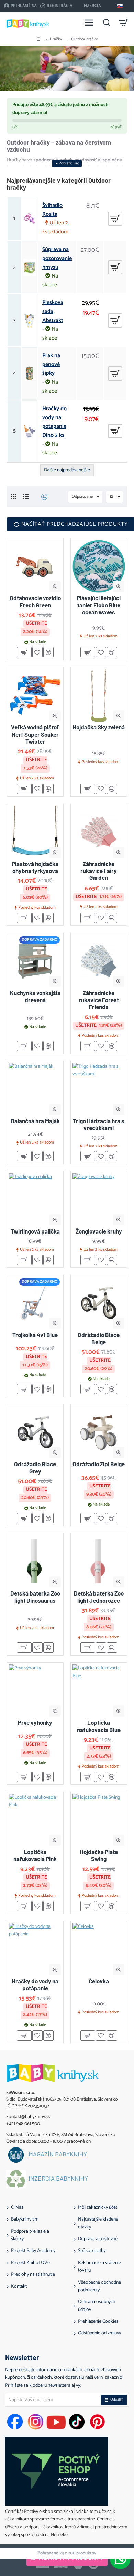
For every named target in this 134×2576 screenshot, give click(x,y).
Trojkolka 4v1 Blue (35, 1335)
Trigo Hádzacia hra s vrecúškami (99, 1124)
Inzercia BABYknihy (58, 2178)
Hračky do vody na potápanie (35, 1984)
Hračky (56, 39)
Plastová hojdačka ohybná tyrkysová (35, 867)
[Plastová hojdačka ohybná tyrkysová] (35, 832)
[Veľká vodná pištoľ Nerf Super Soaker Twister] (35, 696)
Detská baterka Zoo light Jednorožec (99, 1597)
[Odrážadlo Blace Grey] (35, 1432)
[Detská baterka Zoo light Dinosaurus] (35, 1562)
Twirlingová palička (35, 1231)
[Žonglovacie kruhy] (99, 1200)
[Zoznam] (26, 497)
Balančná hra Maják (35, 1121)
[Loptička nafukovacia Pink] (35, 1820)
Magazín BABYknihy (58, 2154)
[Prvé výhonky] (35, 1691)
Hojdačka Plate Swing (99, 1855)
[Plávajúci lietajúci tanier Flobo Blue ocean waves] (99, 566)
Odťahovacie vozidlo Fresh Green (35, 601)
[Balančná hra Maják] (35, 1089)
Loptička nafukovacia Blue (99, 1726)
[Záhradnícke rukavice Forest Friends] (99, 961)
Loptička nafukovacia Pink (35, 1855)
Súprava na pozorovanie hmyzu (57, 258)
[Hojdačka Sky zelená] (99, 696)
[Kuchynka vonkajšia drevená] (35, 961)
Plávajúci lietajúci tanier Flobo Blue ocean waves (99, 605)
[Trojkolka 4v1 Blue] (35, 1303)
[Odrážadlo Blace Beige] (99, 1303)
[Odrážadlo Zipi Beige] (99, 1432)
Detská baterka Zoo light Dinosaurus (35, 1597)
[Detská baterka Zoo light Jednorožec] (99, 1562)
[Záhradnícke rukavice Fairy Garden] (99, 832)
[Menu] (89, 22)
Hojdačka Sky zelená (99, 727)
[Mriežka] (13, 497)
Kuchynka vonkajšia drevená (35, 996)
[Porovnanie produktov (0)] (42, 497)
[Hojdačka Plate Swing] (99, 1820)
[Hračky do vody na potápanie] (35, 1949)
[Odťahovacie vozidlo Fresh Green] (35, 566)
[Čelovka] (99, 1949)
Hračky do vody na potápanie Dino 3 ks (54, 422)
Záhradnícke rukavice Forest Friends (99, 1000)
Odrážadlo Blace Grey (35, 1467)
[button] (55, 587)
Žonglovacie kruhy (99, 1231)
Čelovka (99, 1981)
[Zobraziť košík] (124, 22)
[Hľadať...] (107, 22)
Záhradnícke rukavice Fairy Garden (99, 871)
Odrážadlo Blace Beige (99, 1338)
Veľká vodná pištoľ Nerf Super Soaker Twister (35, 734)
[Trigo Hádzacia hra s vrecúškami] (99, 1089)
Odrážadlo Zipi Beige (99, 1464)
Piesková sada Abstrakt (53, 311)
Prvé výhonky (35, 1722)
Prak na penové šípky (51, 365)
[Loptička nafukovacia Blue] (99, 1691)
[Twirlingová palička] (35, 1200)
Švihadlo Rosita (52, 210)
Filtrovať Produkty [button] (71, 2558)
